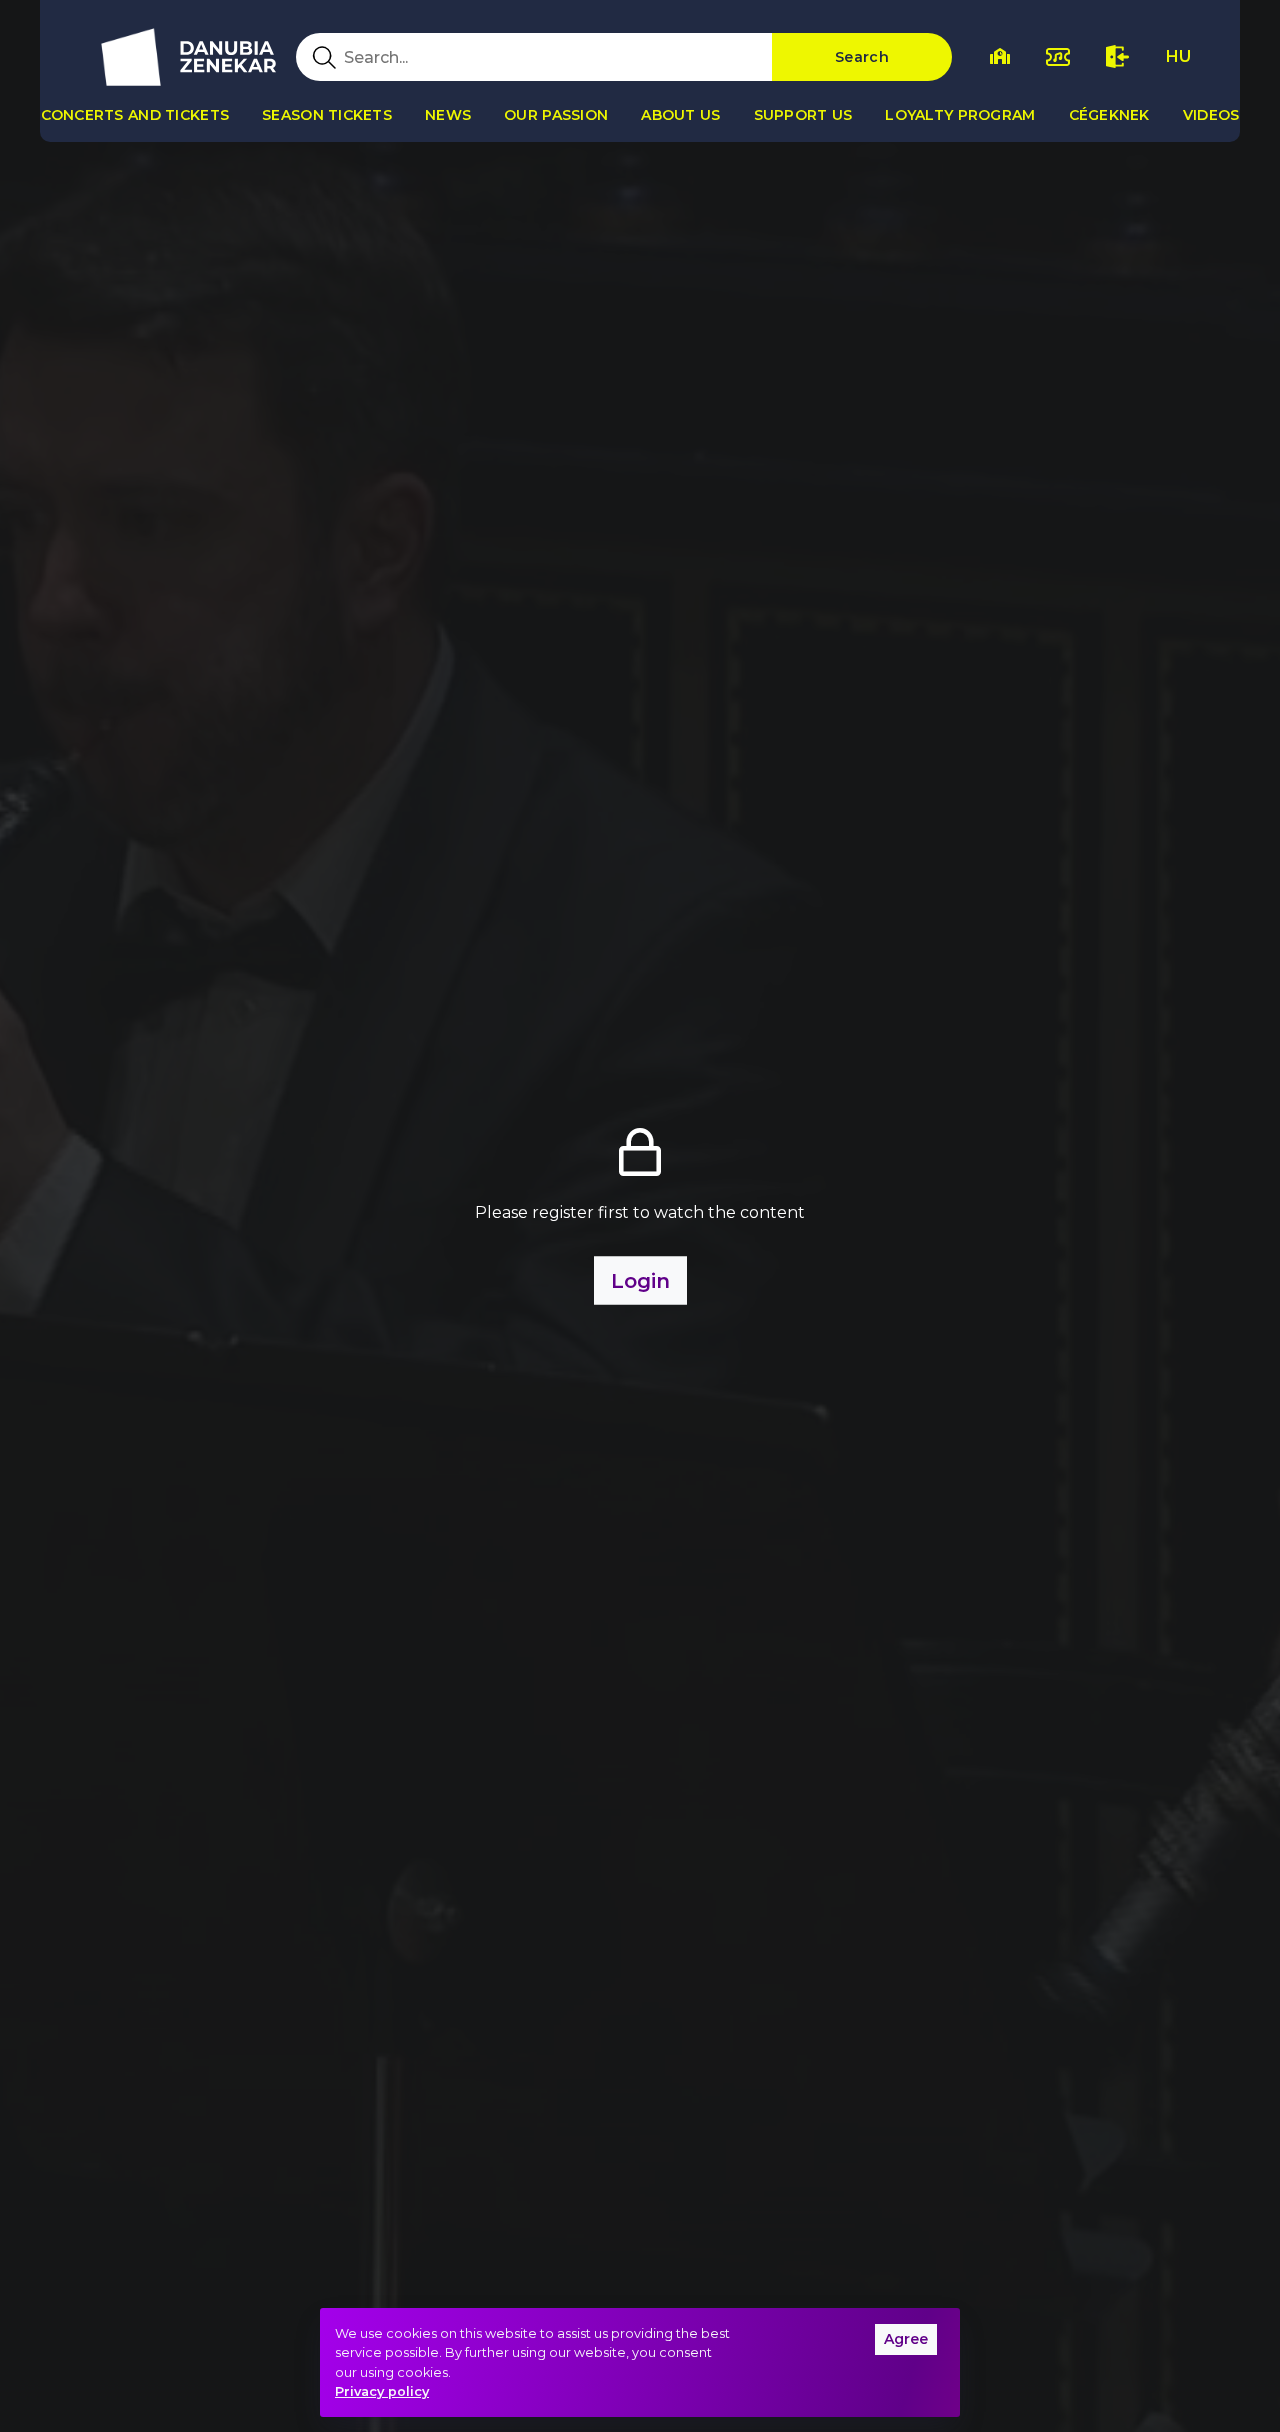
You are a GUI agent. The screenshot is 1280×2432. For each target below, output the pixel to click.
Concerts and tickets (135, 115)
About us (680, 115)
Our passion (556, 115)
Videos (1211, 115)
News (448, 115)
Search (862, 57)
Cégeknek (1109, 115)
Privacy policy (382, 2391)
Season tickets (327, 115)
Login (640, 1281)
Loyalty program (960, 115)
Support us (803, 115)
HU (1178, 56)
